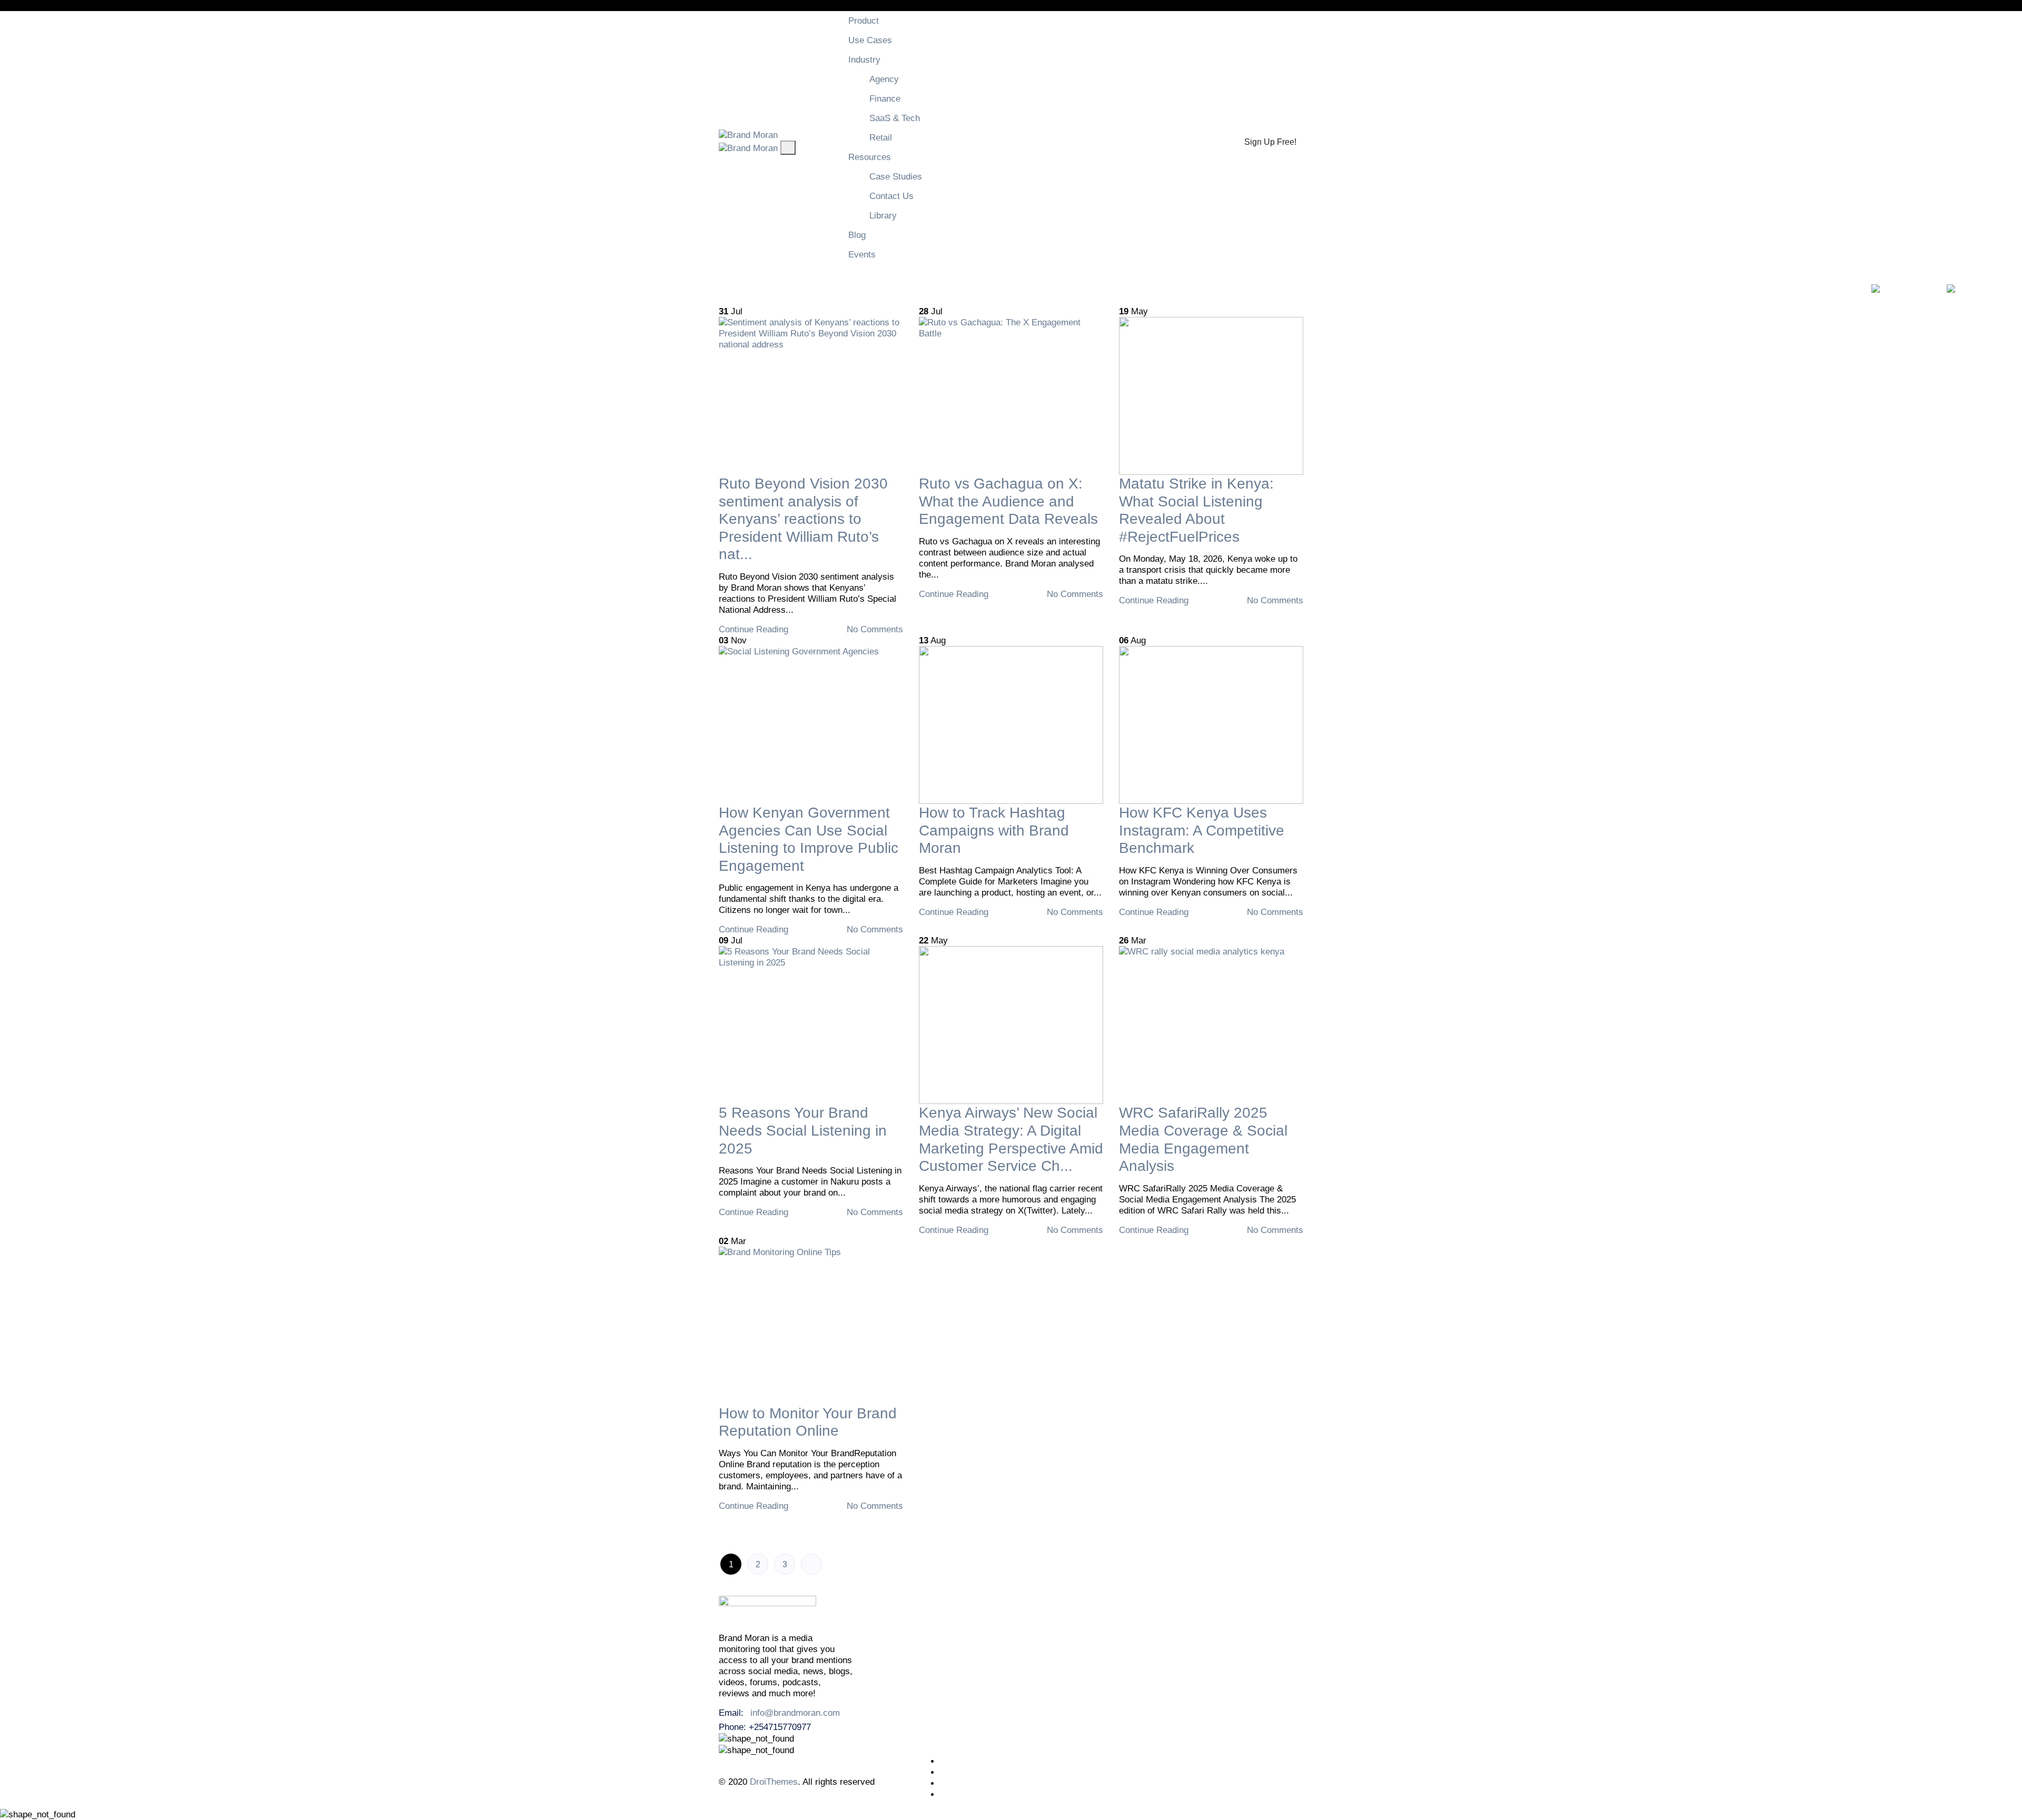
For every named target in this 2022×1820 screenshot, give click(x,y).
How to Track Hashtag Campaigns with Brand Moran (994, 830)
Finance (885, 99)
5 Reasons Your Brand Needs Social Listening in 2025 (803, 1130)
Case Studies (896, 177)
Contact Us (891, 196)
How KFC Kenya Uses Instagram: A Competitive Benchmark (1202, 830)
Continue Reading (755, 629)
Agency (884, 79)
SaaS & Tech (895, 118)
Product (864, 21)
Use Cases (870, 40)
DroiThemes (774, 1782)
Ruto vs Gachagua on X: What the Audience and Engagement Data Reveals (1008, 501)
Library (883, 216)
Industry (864, 60)
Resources (870, 157)
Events (862, 255)
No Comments (874, 629)
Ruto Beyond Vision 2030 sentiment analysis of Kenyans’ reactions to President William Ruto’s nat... (803, 519)
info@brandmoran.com (795, 1713)
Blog (857, 235)
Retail (881, 138)
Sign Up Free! (1270, 142)
